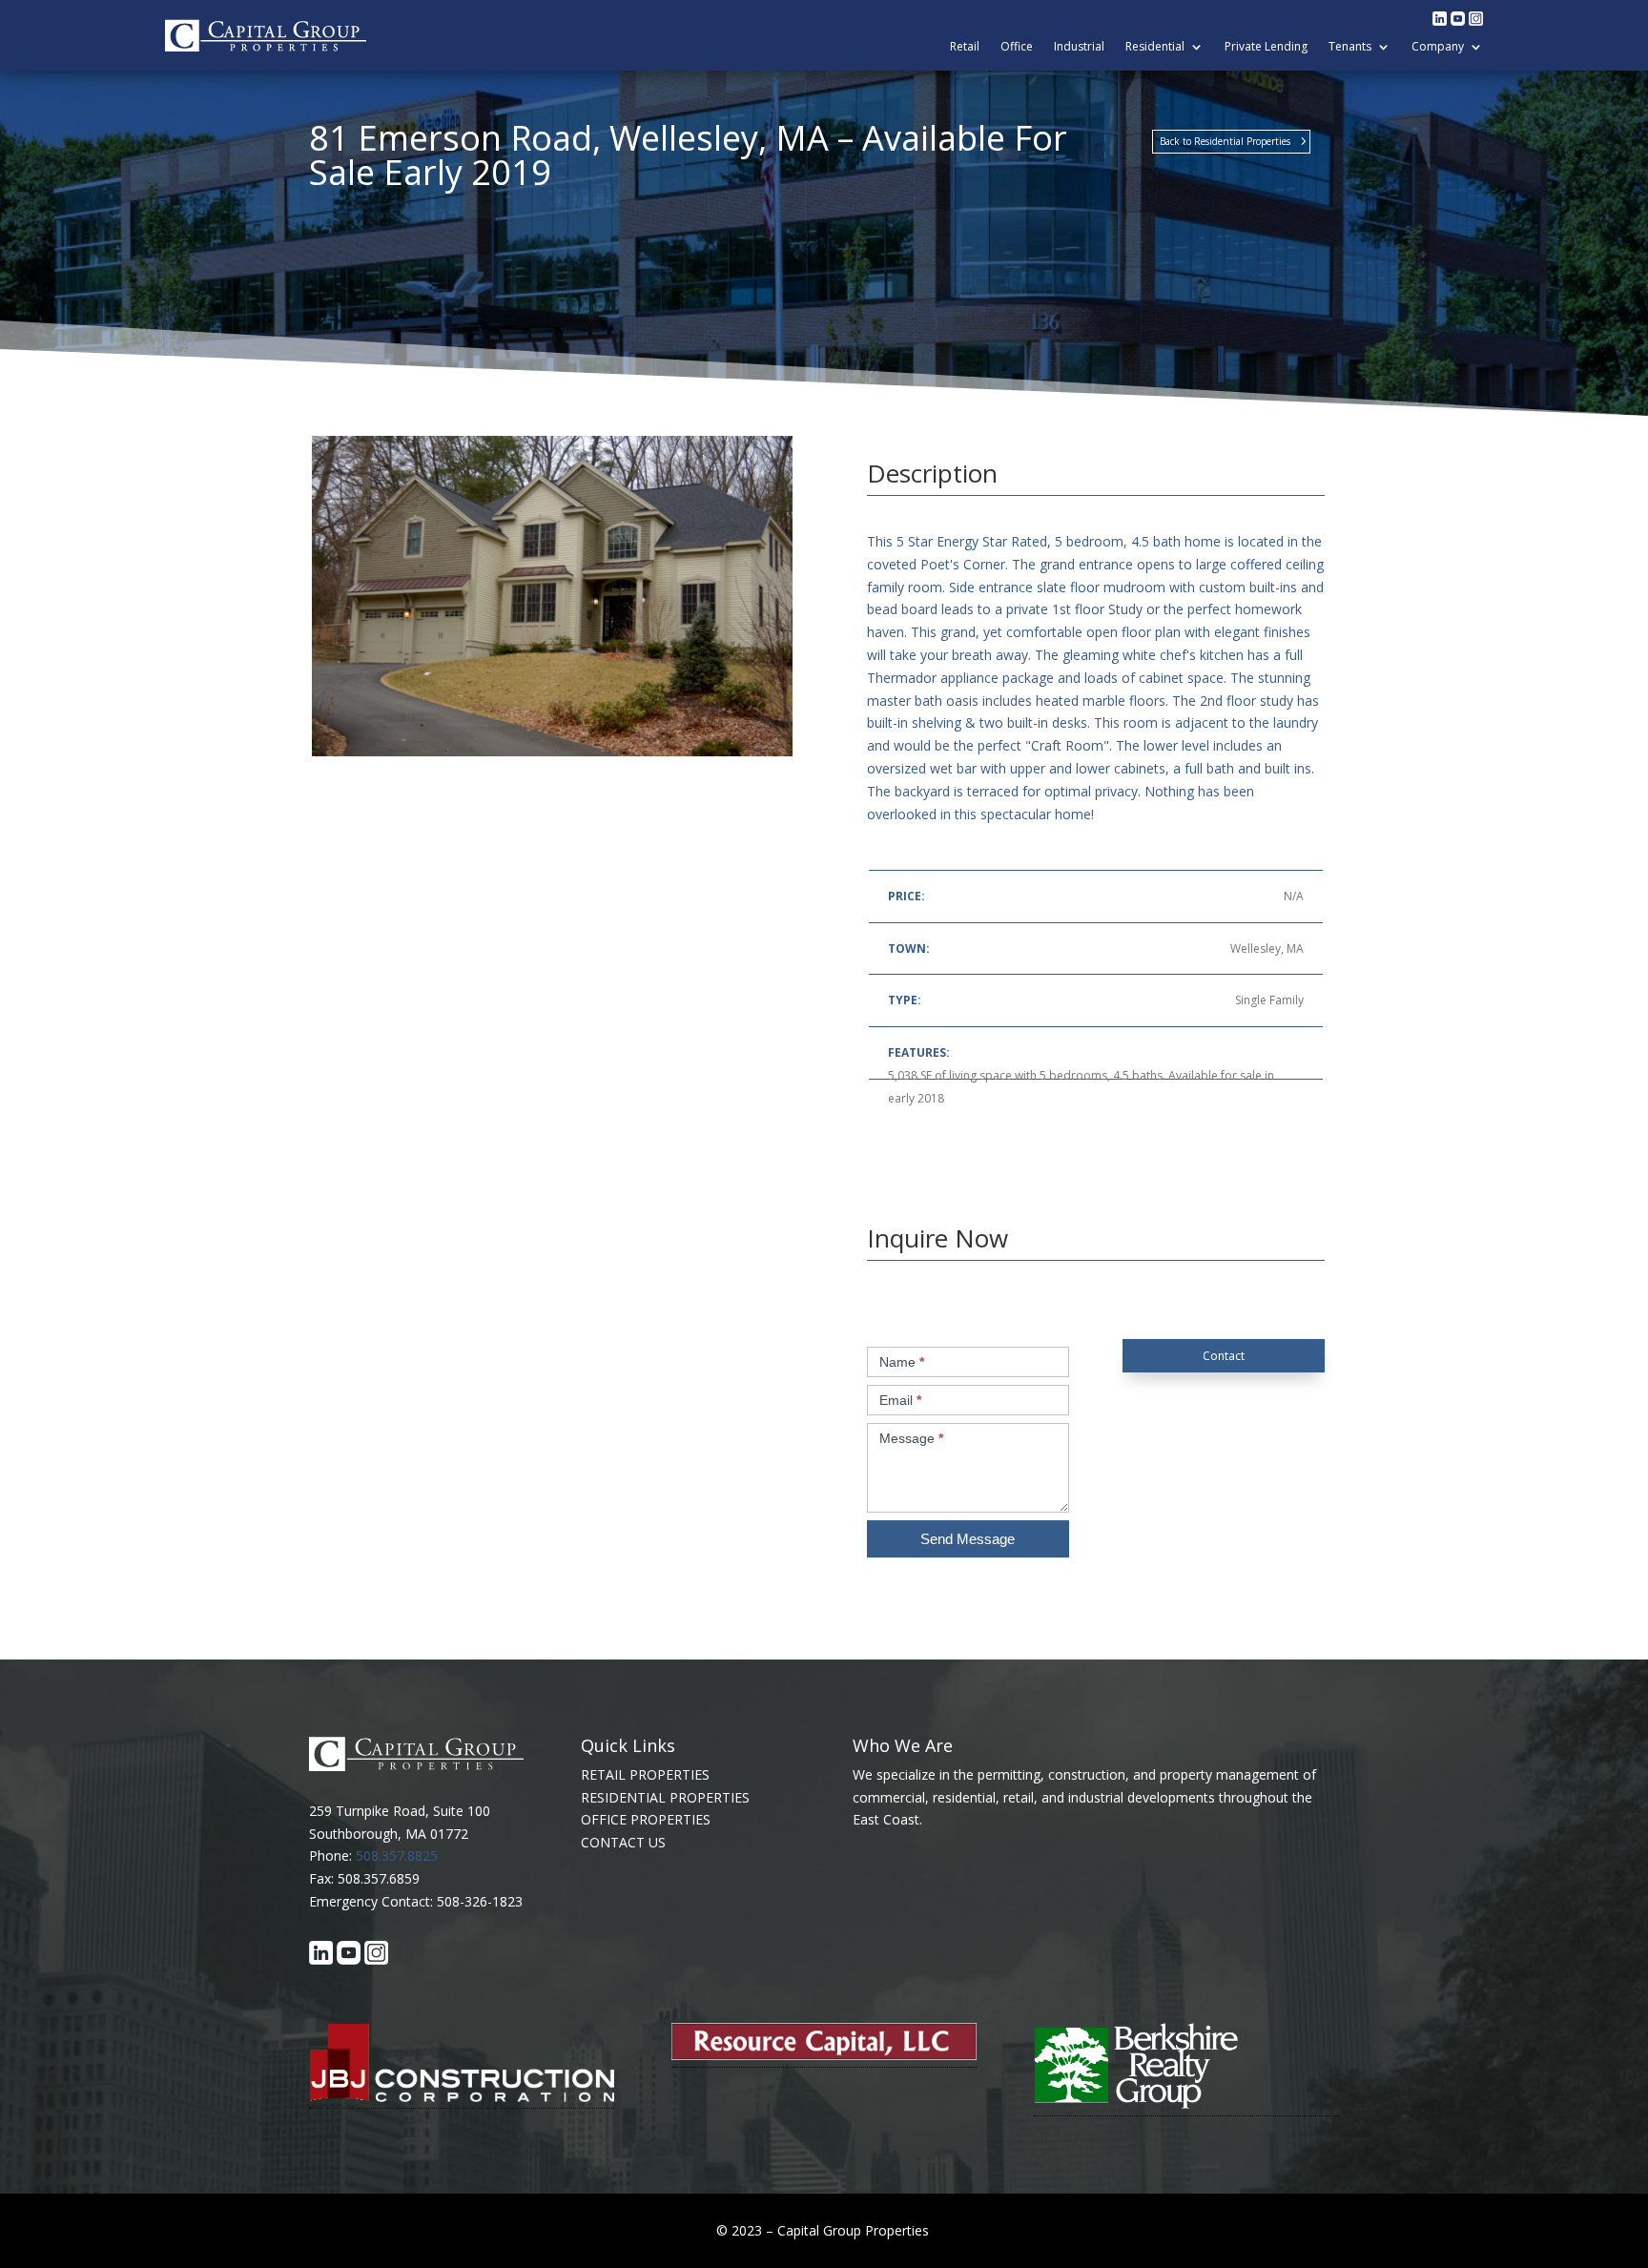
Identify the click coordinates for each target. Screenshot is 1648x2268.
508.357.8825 (397, 1856)
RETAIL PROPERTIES (645, 1774)
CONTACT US (623, 1842)
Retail (965, 47)
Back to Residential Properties (1225, 141)
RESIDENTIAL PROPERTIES (665, 1797)
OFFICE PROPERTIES (646, 1819)
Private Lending (1266, 47)
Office (1017, 47)
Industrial (1079, 47)
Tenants (1350, 47)
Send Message (968, 1539)
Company (1438, 47)
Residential (1155, 47)
